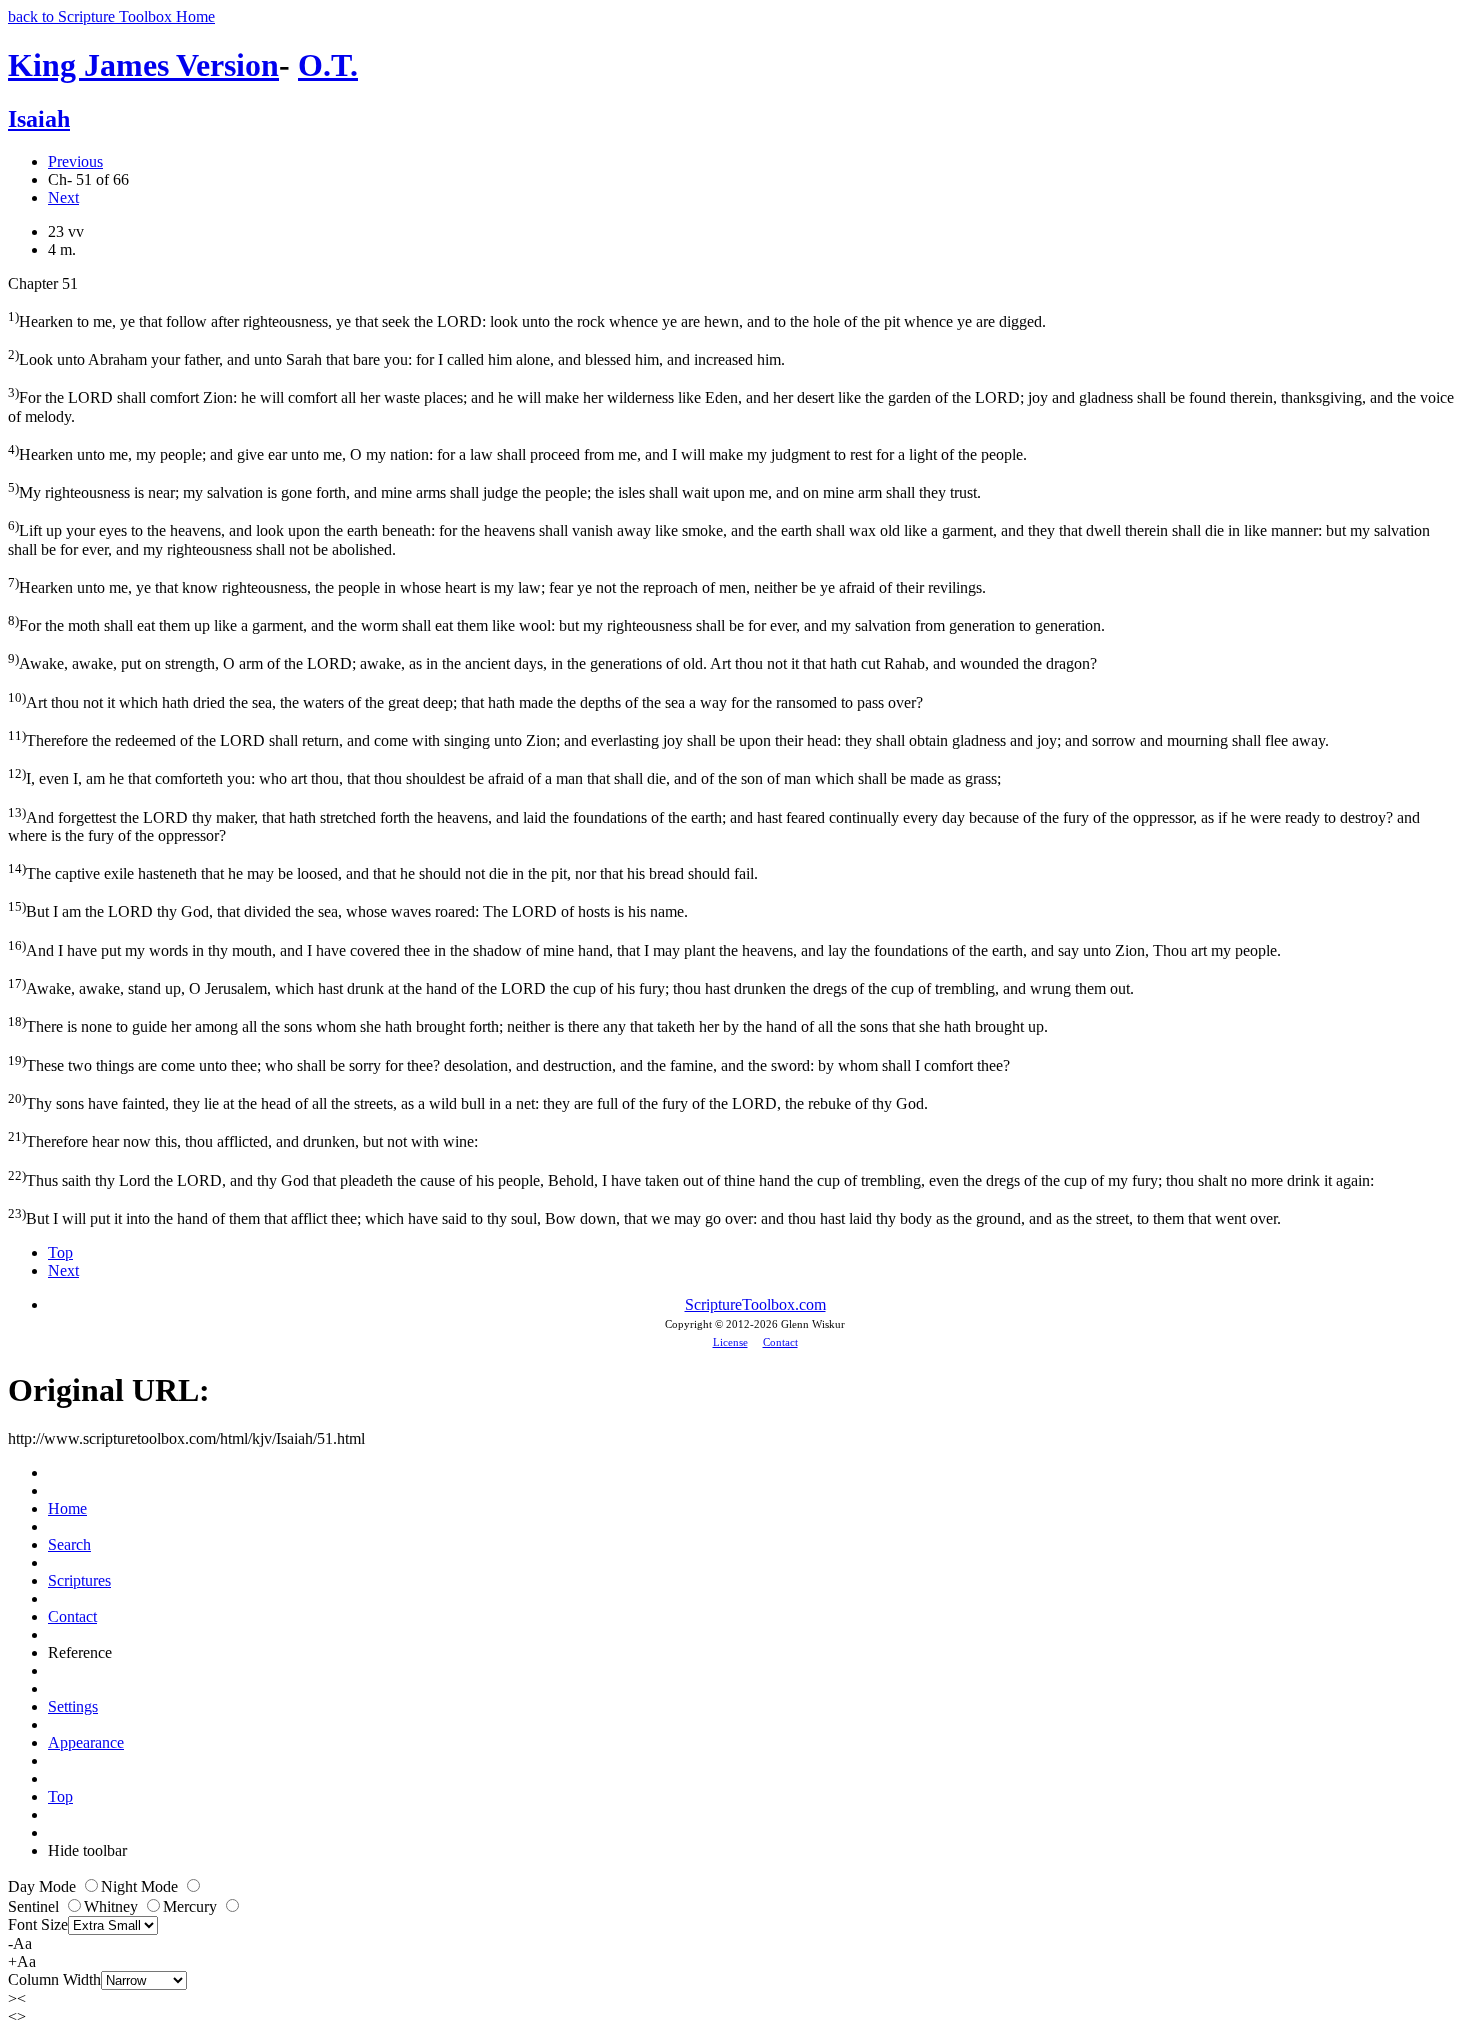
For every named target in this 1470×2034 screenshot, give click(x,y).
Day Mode (44, 1886)
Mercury (192, 1906)
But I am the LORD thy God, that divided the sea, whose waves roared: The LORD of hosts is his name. (348, 909)
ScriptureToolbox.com (755, 1304)
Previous (75, 161)
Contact (780, 1342)
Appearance (86, 1742)
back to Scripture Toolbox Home (111, 16)
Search (69, 1544)
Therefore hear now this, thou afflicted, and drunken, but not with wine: (243, 1139)
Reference (80, 1652)
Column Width (54, 1979)
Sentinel (35, 1906)
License (730, 1342)
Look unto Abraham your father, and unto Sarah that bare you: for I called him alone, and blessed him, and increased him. (396, 357)
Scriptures (79, 1580)
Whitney (113, 1906)
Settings (73, 1706)
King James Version (143, 65)
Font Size (38, 1924)
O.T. (328, 65)
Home (67, 1508)
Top (60, 1252)
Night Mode (141, 1886)
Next (63, 197)
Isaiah (39, 119)
